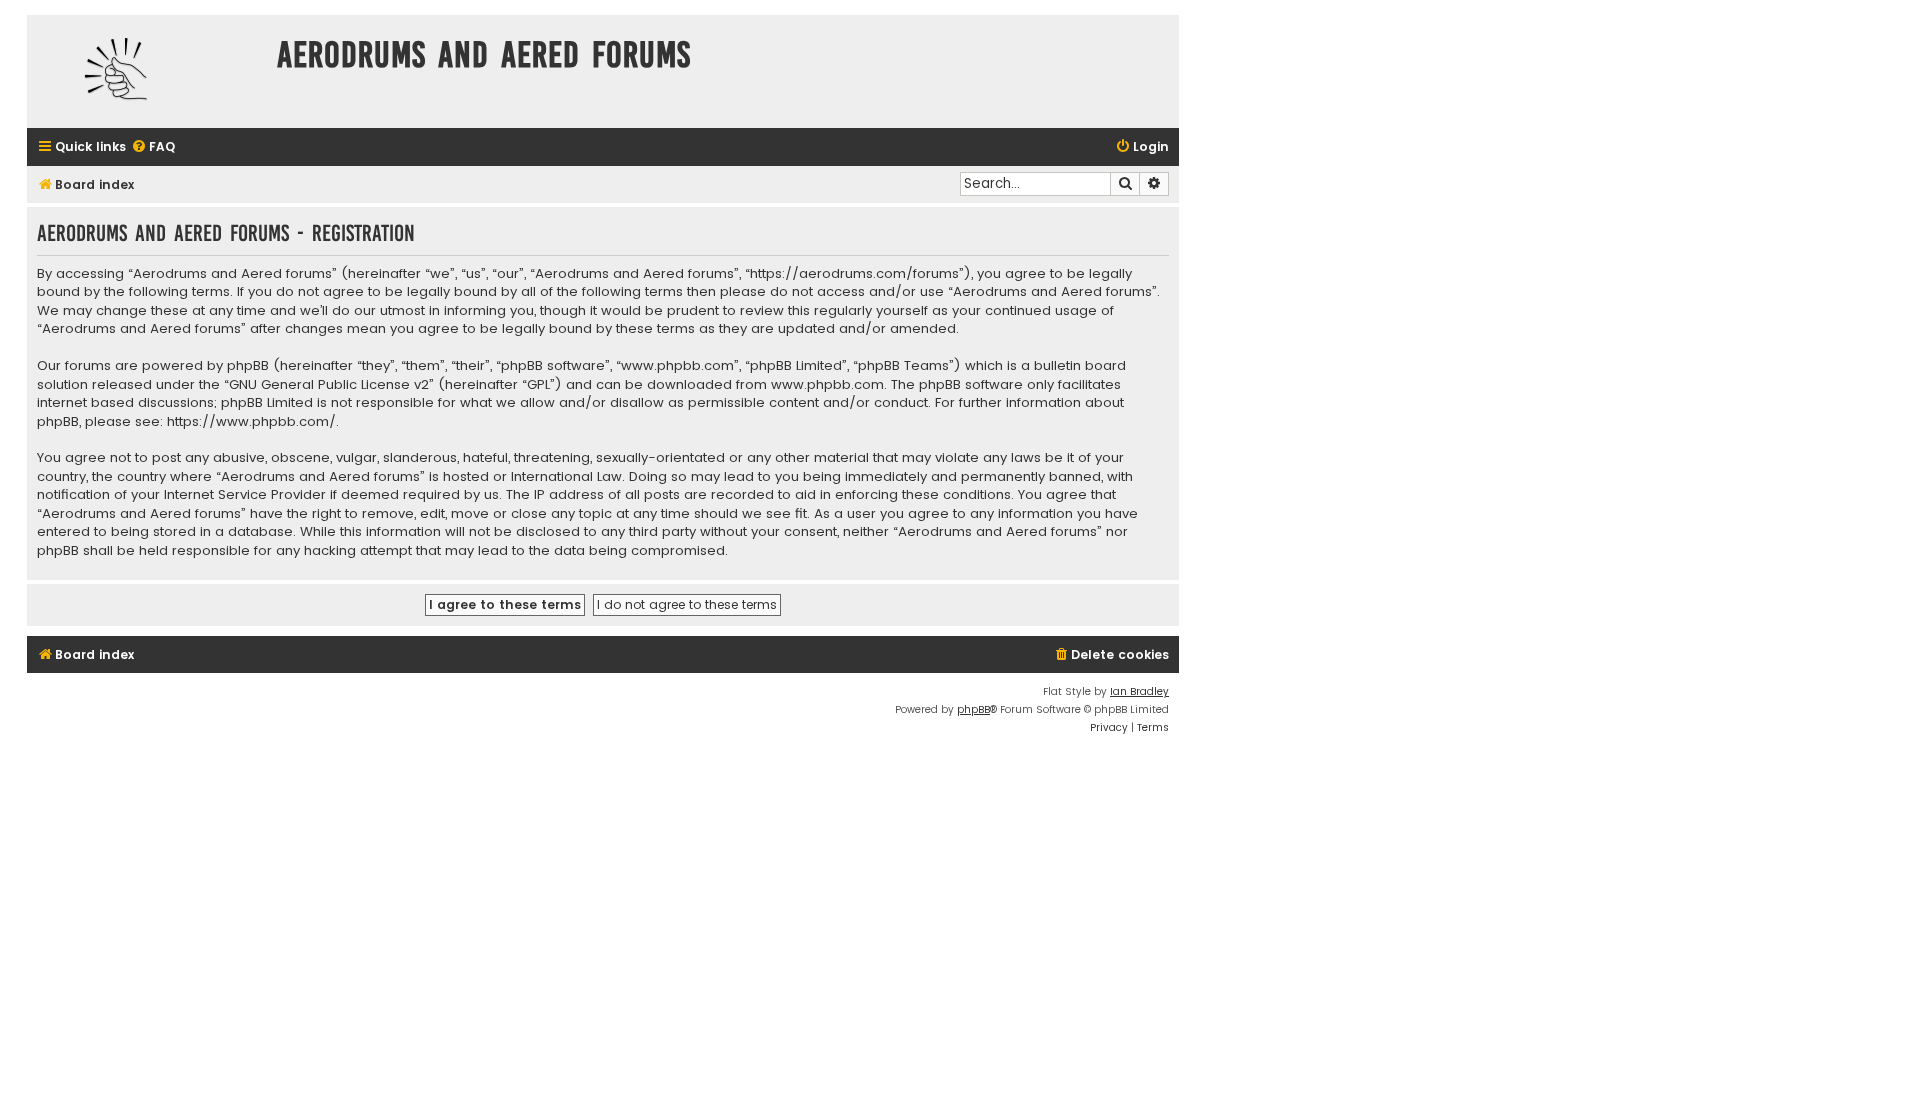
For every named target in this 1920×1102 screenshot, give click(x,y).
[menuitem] (153, 147)
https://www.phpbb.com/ (251, 422)
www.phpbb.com (827, 385)
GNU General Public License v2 (329, 385)
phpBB (973, 709)
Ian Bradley (1139, 691)
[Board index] (147, 71)
